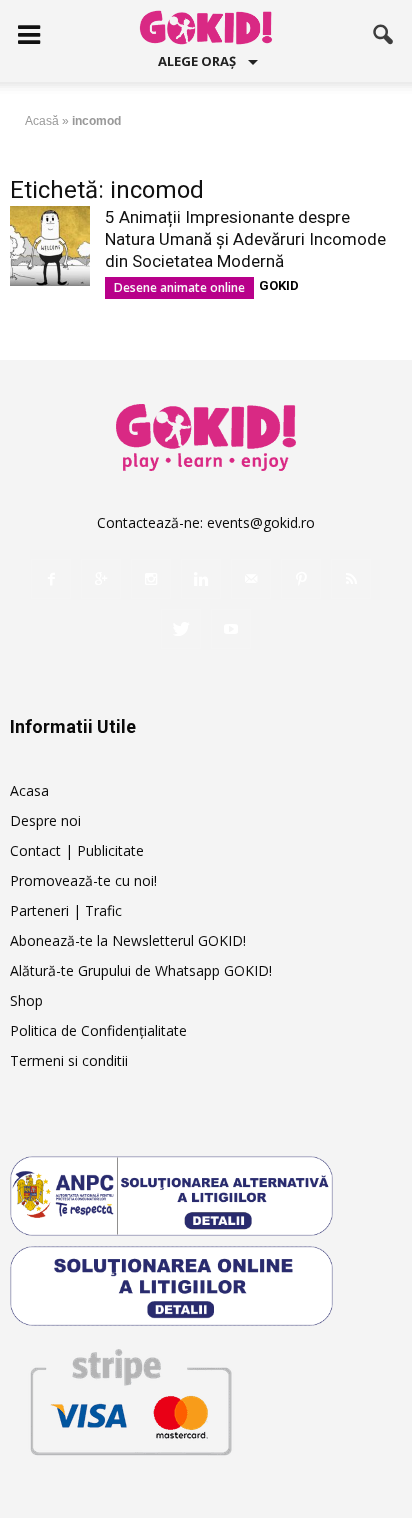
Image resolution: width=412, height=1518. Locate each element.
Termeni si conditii (69, 1060)
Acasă (42, 121)
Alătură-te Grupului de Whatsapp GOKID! (141, 970)
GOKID (279, 285)
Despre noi (45, 820)
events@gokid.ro (261, 522)
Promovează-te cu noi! (83, 880)
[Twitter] (181, 629)
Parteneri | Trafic (66, 910)
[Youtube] (231, 629)
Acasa (29, 790)
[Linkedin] (201, 579)
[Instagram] (151, 579)
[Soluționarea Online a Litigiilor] (206, 1286)
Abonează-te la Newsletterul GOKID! (128, 940)
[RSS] (351, 579)
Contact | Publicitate (77, 850)
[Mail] (251, 579)
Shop (26, 1000)
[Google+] (101, 579)
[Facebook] (51, 579)
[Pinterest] (301, 579)
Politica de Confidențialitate (98, 1030)
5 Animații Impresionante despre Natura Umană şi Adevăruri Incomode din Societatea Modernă (245, 239)
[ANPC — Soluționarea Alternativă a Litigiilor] (206, 1196)
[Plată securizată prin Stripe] (130, 1398)
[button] (384, 35)
